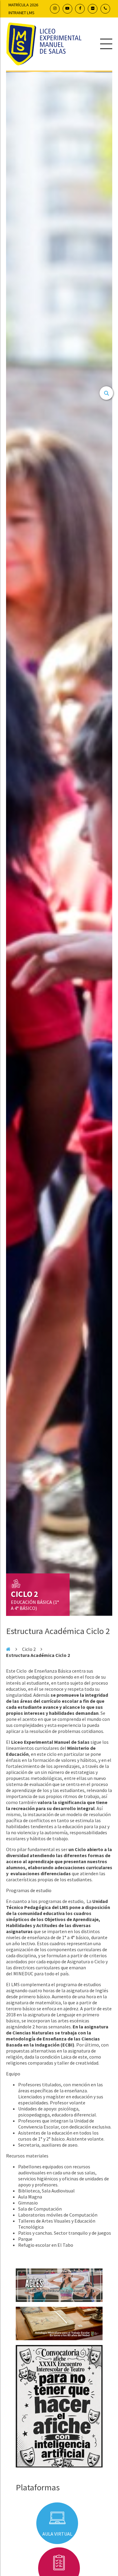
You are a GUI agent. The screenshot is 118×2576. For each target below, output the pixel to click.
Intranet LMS (21, 13)
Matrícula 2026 (23, 5)
